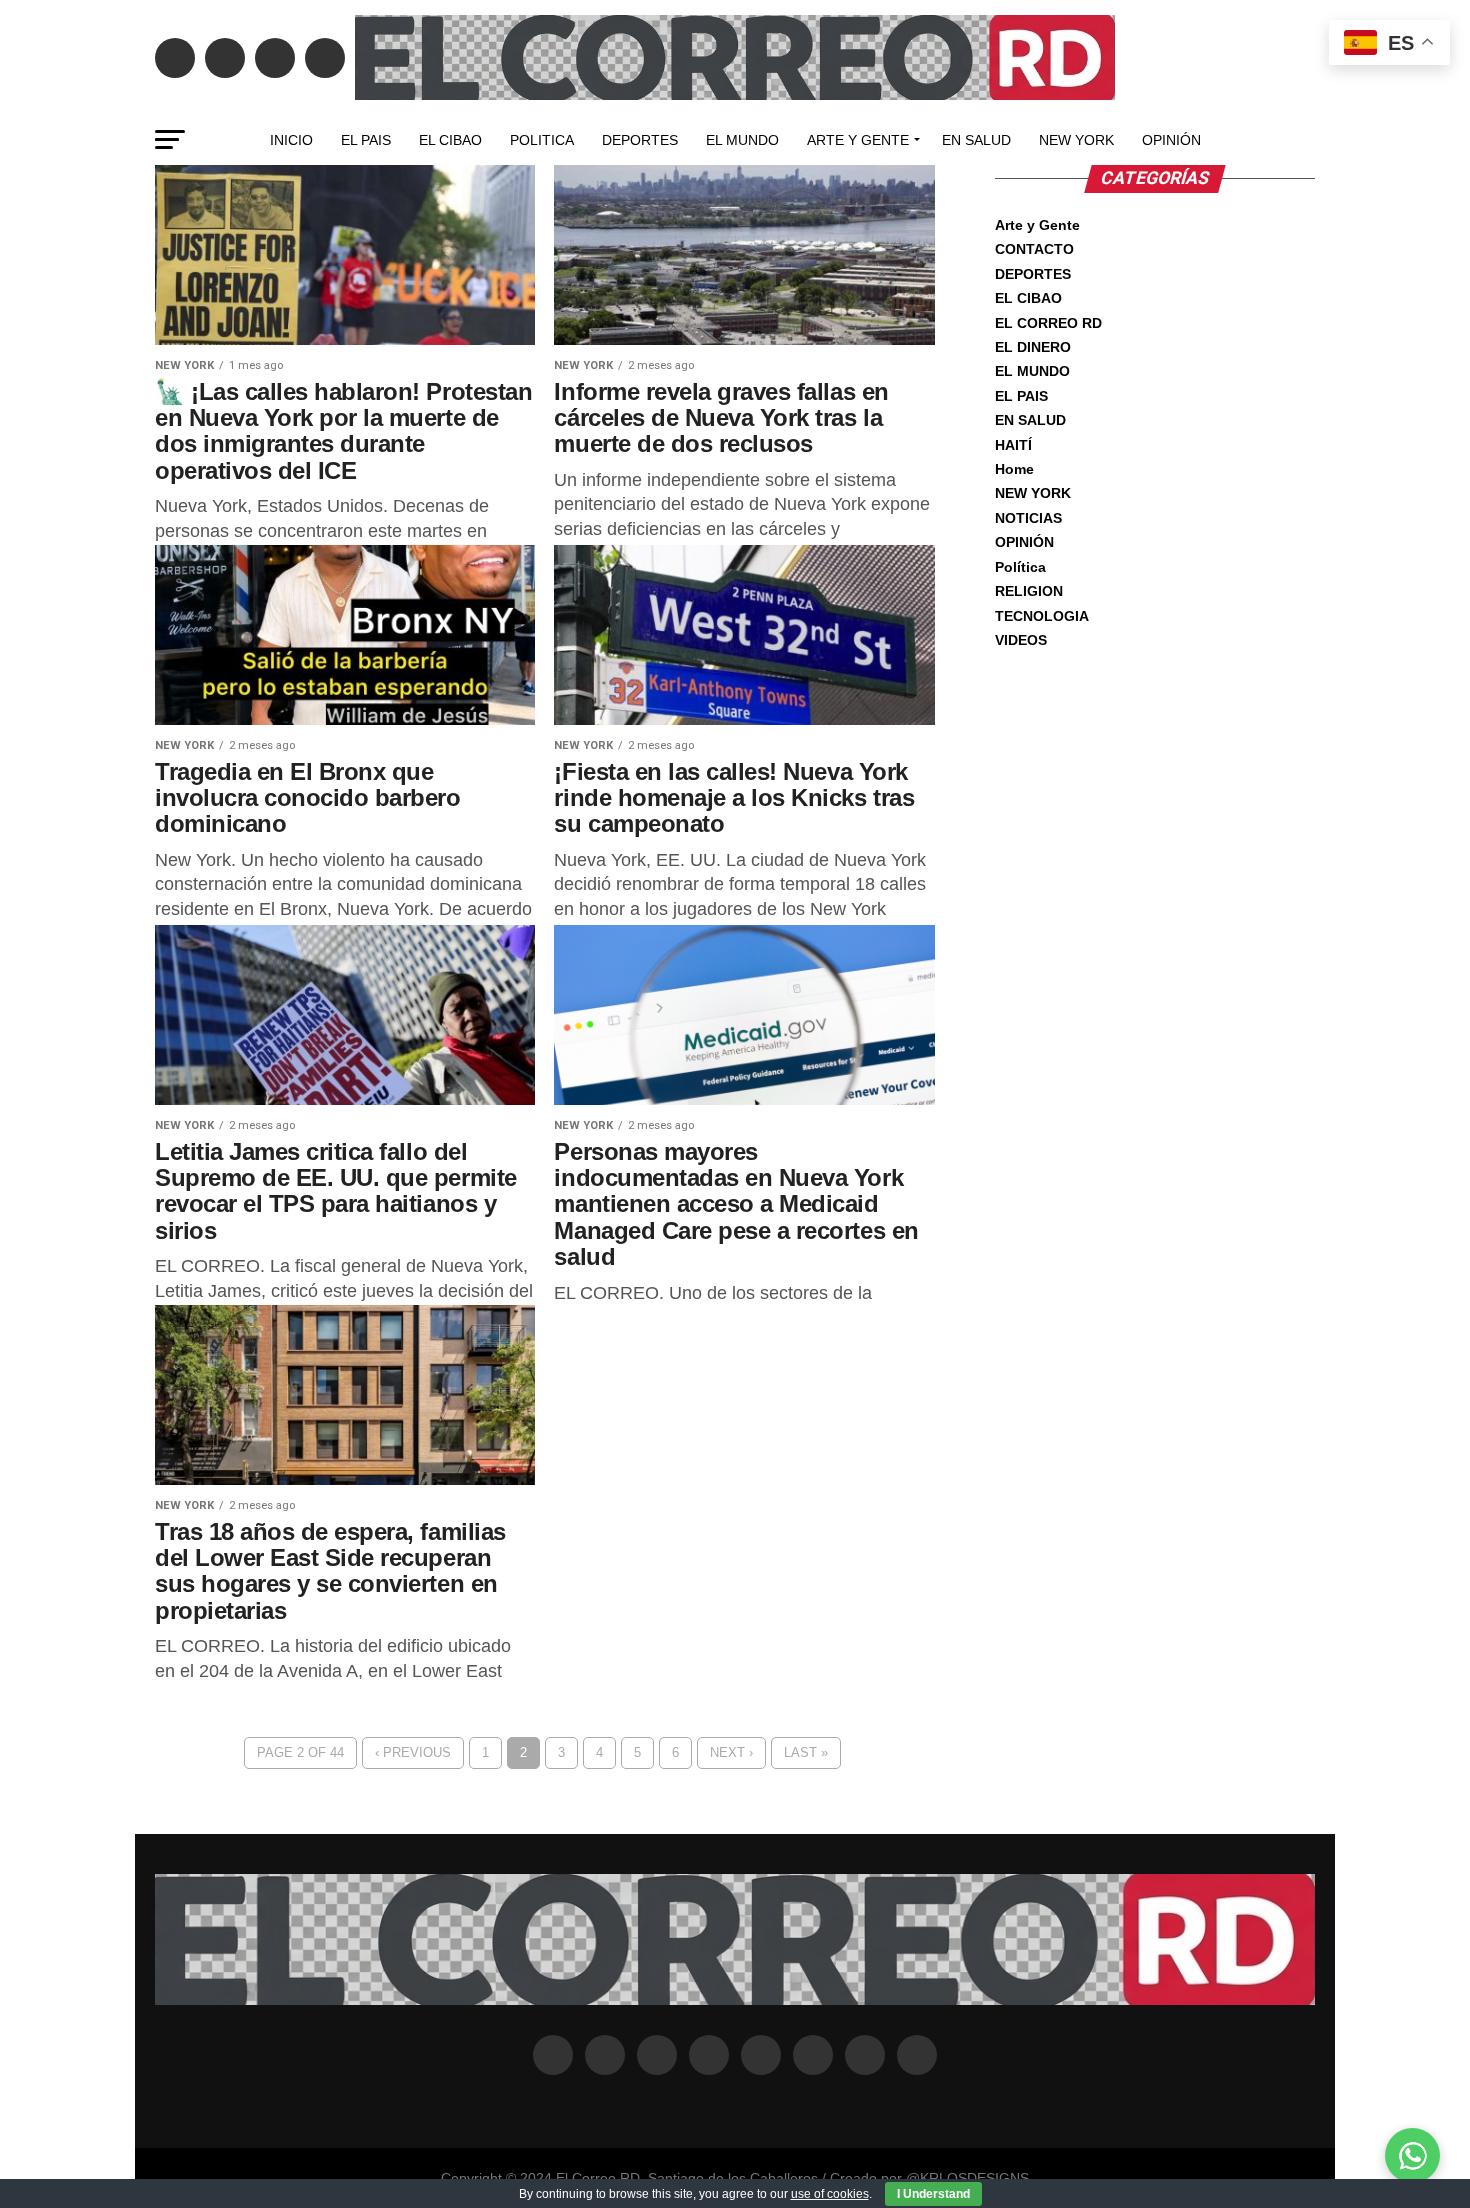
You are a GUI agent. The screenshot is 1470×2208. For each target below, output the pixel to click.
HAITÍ (1013, 445)
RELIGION (1029, 591)
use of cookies (830, 2194)
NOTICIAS (1028, 518)
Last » (806, 1752)
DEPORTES (640, 140)
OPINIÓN (1171, 140)
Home (1014, 469)
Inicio (291, 140)
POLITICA (542, 140)
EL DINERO (1033, 347)
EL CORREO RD (1048, 323)
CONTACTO (1034, 249)
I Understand (933, 2194)
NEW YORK (1076, 140)
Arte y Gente (858, 140)
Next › (731, 1752)
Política (1020, 567)
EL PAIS (366, 140)
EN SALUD (976, 140)
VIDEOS (1021, 640)
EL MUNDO (742, 140)
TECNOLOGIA (1042, 616)
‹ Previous (413, 1752)
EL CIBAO (450, 140)
